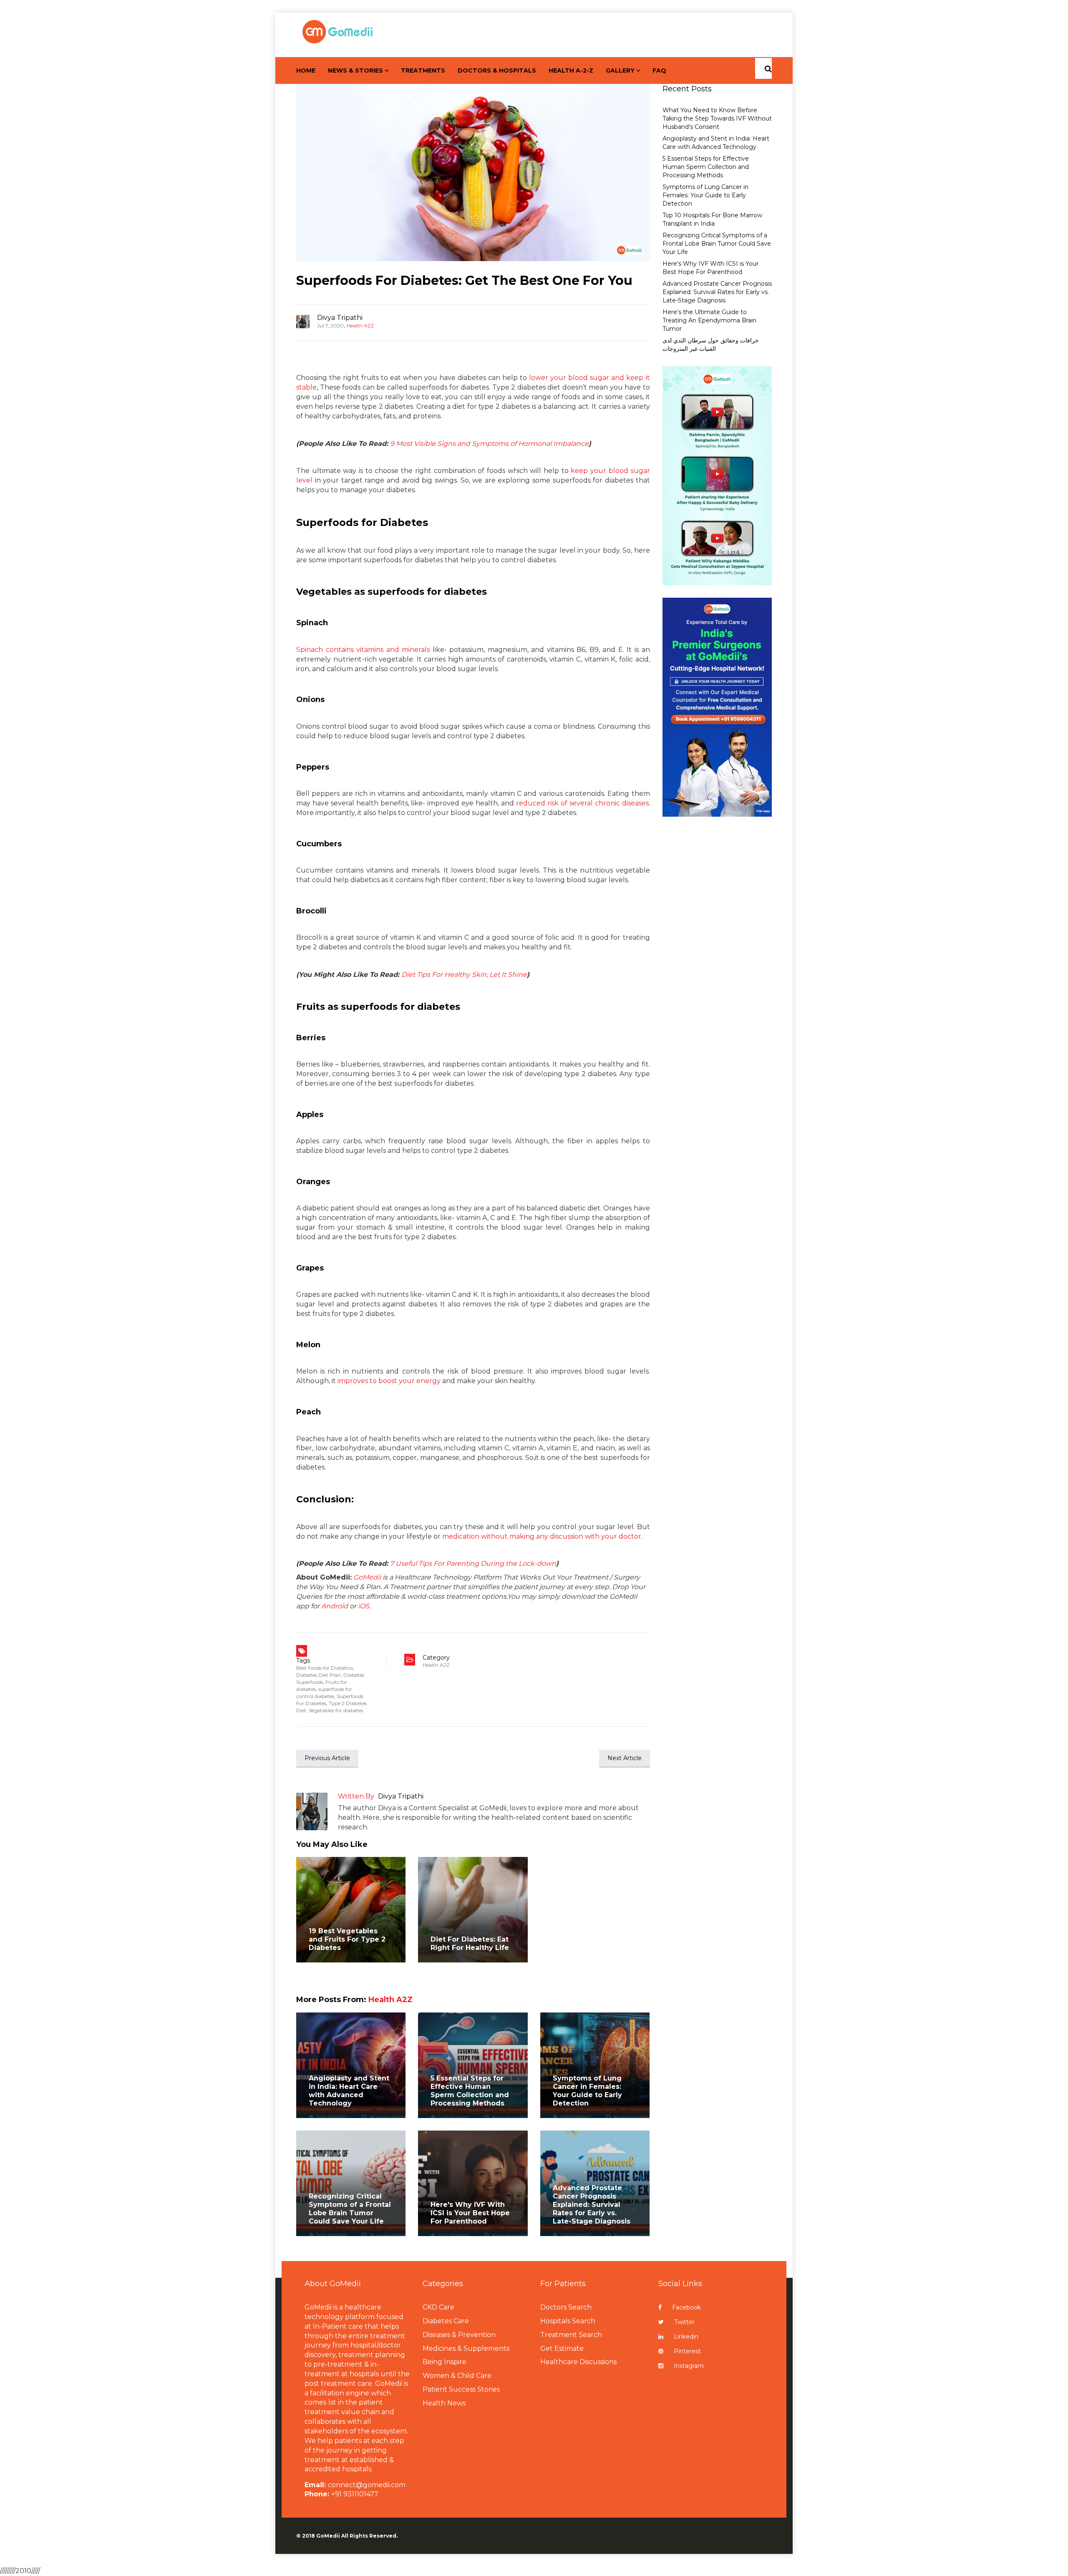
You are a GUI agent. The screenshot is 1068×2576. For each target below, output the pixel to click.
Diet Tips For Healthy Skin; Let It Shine (464, 975)
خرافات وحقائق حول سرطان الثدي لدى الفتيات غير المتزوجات (711, 345)
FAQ (659, 70)
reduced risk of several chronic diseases (582, 803)
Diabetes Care (446, 2321)
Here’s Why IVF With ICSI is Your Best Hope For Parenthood (710, 268)
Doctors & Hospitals (497, 70)
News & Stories (355, 70)
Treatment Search (571, 2335)
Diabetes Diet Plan (319, 1675)
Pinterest (687, 2351)
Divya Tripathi (340, 318)
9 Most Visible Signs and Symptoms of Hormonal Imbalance (489, 444)
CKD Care (438, 2307)
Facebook (686, 2307)
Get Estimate (562, 2348)
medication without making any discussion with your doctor (542, 1536)
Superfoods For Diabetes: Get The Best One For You (464, 280)
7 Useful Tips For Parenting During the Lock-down (473, 1563)
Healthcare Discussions (578, 2362)
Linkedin (686, 2337)
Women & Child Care (457, 2376)
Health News (444, 2403)
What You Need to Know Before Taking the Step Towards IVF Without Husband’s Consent (717, 118)
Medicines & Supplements (466, 2348)
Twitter (684, 2322)
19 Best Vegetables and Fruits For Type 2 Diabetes (347, 1939)
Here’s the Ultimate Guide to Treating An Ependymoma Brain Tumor (709, 320)
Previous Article (327, 1758)
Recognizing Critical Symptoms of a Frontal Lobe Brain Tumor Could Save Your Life (350, 2209)
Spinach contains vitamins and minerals (363, 650)
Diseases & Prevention (459, 2335)
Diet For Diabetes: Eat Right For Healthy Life (470, 1943)
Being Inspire (445, 2362)
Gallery (620, 70)
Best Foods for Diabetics (325, 1668)
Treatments (423, 70)
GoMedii (367, 1577)
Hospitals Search (568, 2321)
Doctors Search (566, 2307)
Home (306, 70)
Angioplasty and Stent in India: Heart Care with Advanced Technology (349, 2091)
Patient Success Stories (461, 2389)
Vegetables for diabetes (336, 1710)
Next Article (625, 1758)
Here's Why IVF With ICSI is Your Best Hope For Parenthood (470, 2213)
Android (335, 1606)
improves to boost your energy (389, 1381)
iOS (364, 1606)
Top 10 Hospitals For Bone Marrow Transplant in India (712, 219)
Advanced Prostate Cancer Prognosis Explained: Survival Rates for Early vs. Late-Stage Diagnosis (592, 2205)
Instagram (689, 2366)
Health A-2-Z (571, 70)
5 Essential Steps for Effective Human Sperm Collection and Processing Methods (470, 2091)
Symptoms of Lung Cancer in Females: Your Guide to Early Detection (587, 2091)
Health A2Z (360, 326)
